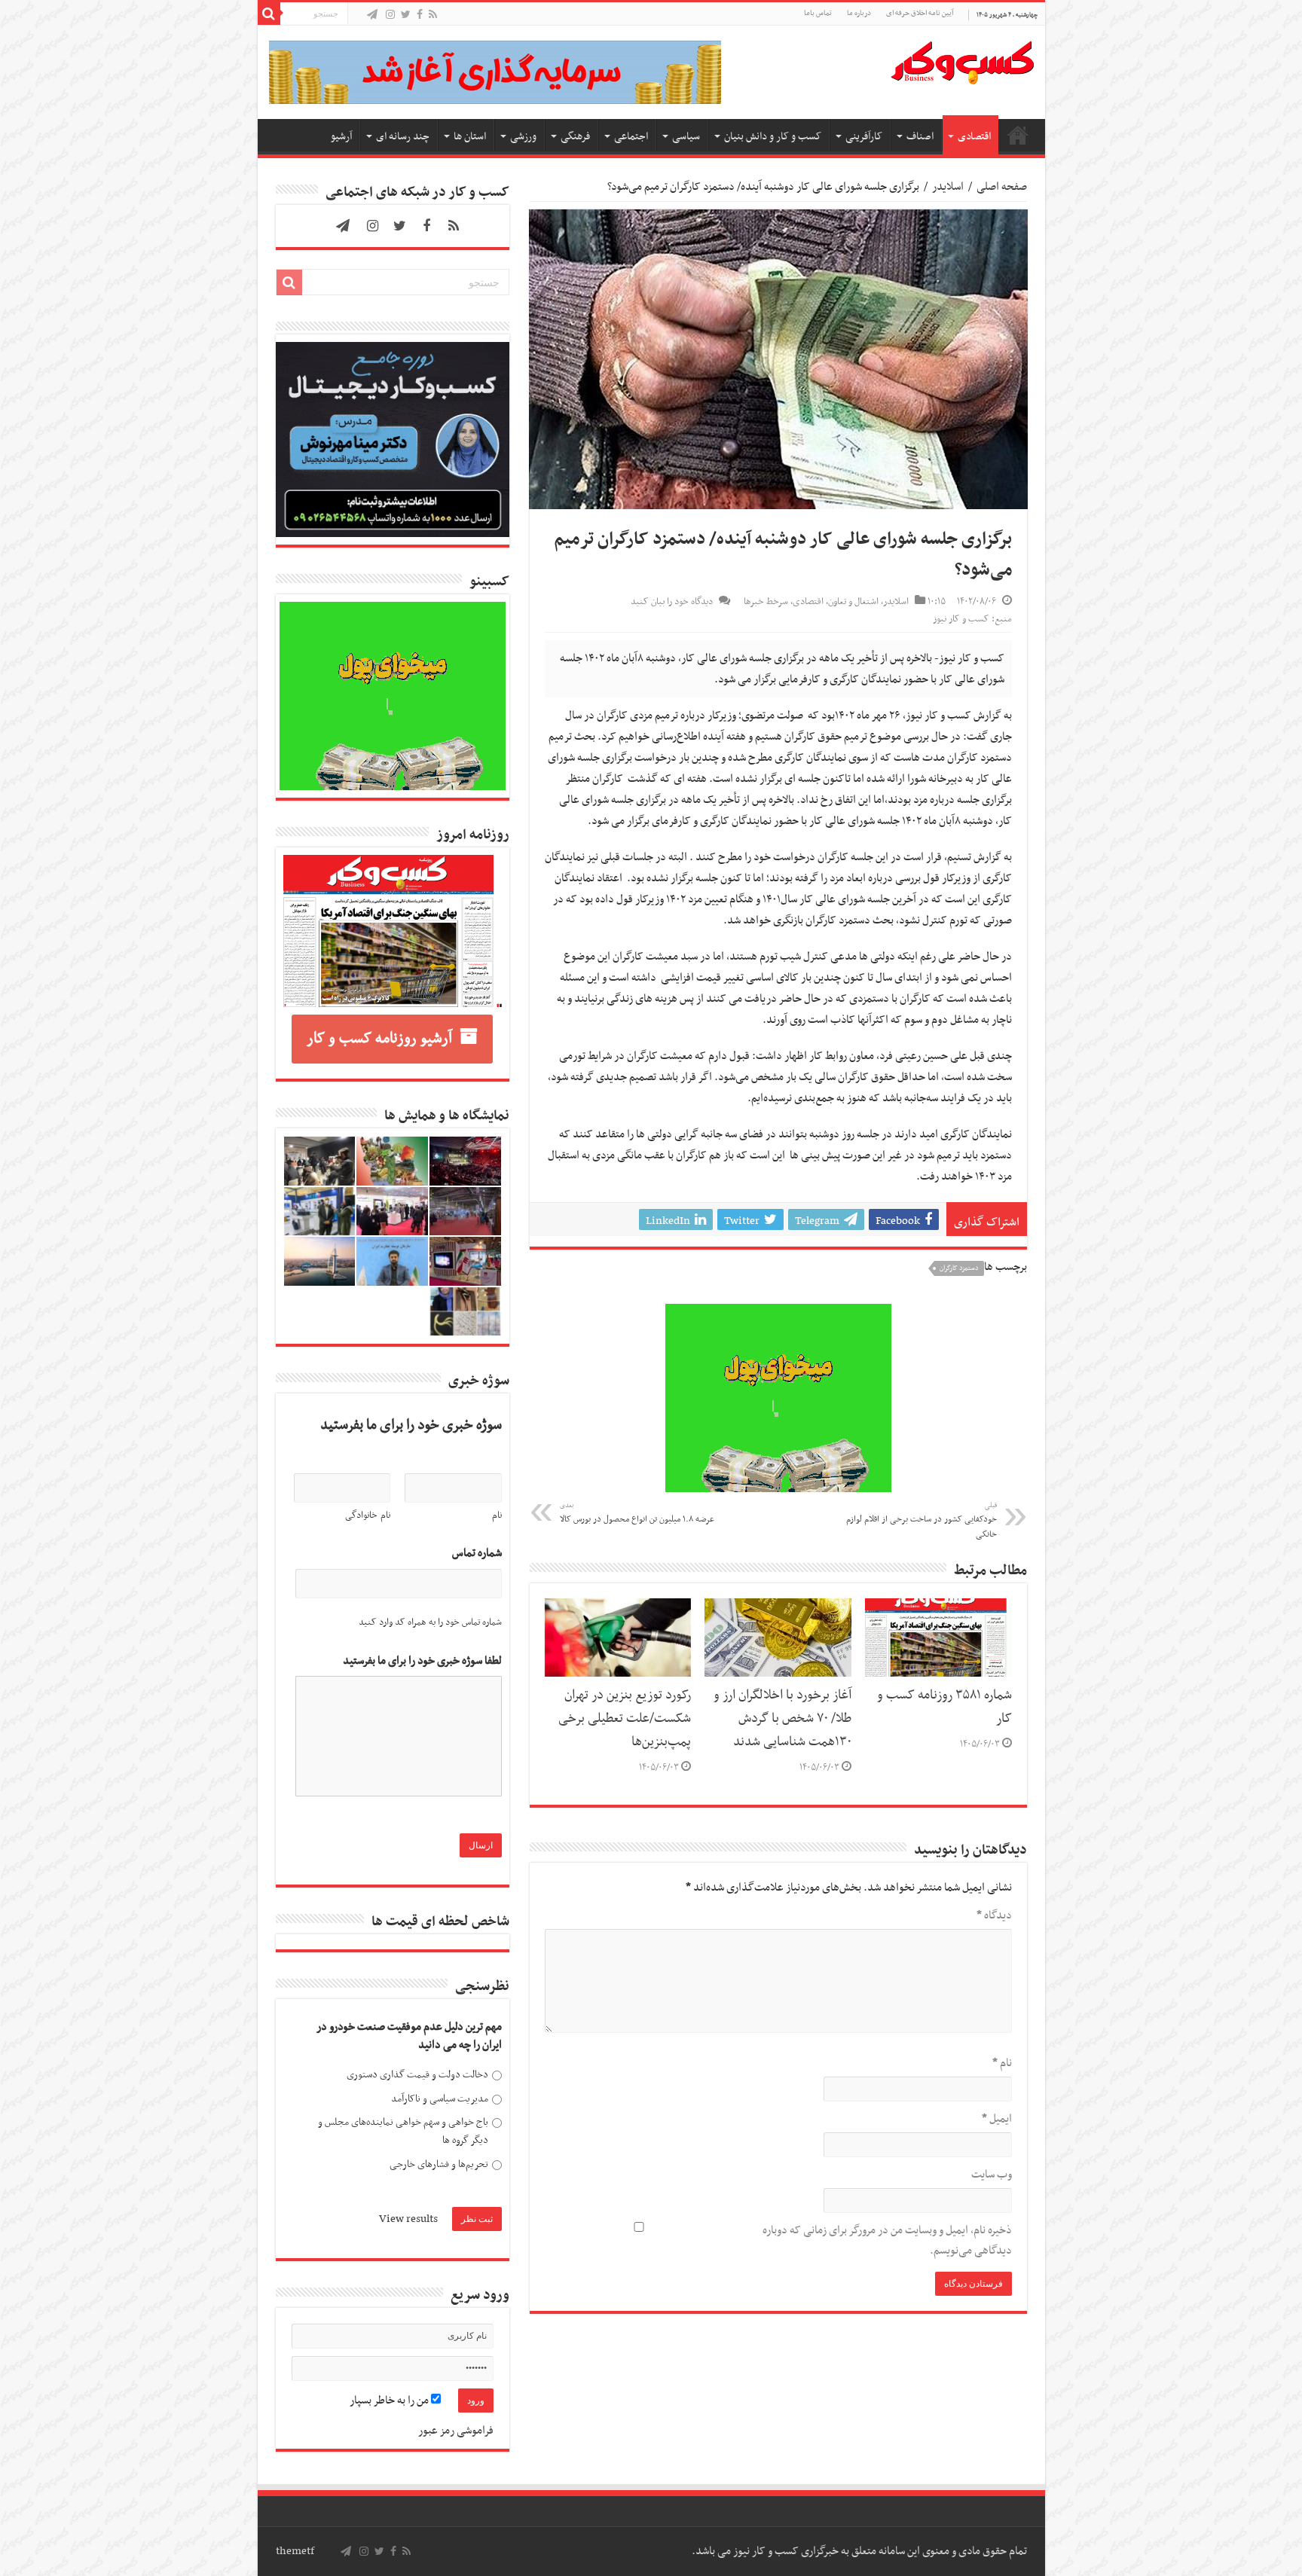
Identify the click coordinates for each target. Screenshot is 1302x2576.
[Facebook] (420, 15)
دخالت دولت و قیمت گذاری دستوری (417, 2075)
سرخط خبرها (766, 602)
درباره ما (859, 13)
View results (408, 2219)
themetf (295, 2551)
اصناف (920, 137)
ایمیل (997, 2119)
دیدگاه (994, 1915)
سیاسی (686, 137)
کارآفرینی (864, 137)
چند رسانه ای (403, 137)
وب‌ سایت (992, 2175)
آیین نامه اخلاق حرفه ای (920, 13)
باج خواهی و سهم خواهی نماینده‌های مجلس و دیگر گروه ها (403, 2131)
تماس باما (818, 13)
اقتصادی (974, 137)
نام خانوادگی (368, 1515)
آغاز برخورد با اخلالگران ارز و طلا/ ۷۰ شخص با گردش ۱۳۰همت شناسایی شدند (782, 1719)
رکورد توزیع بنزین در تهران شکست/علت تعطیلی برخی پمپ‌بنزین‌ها (625, 1719)
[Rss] (433, 15)
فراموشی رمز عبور (456, 2431)
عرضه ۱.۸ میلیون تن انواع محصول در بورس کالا (637, 1513)
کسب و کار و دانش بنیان (773, 137)
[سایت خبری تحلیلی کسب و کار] (962, 60)
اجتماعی (631, 137)
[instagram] (390, 15)
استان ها (470, 137)
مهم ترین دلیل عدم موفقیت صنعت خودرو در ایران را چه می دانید (409, 2036)
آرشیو (341, 137)
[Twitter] (406, 15)
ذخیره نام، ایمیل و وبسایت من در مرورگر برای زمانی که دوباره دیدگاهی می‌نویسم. (887, 2240)
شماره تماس (477, 1554)
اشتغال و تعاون (853, 602)
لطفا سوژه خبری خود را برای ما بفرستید (422, 1661)
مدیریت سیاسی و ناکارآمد (440, 2099)
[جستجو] (269, 14)
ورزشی (523, 137)
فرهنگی (575, 137)
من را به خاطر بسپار (390, 2401)
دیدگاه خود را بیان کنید (672, 602)
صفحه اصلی (1018, 135)
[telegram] (372, 15)
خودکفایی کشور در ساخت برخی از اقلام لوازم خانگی (921, 1521)
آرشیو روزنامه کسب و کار (379, 1039)
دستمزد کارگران (959, 1268)
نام (1002, 2063)
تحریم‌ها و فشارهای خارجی (439, 2164)
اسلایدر (948, 187)
